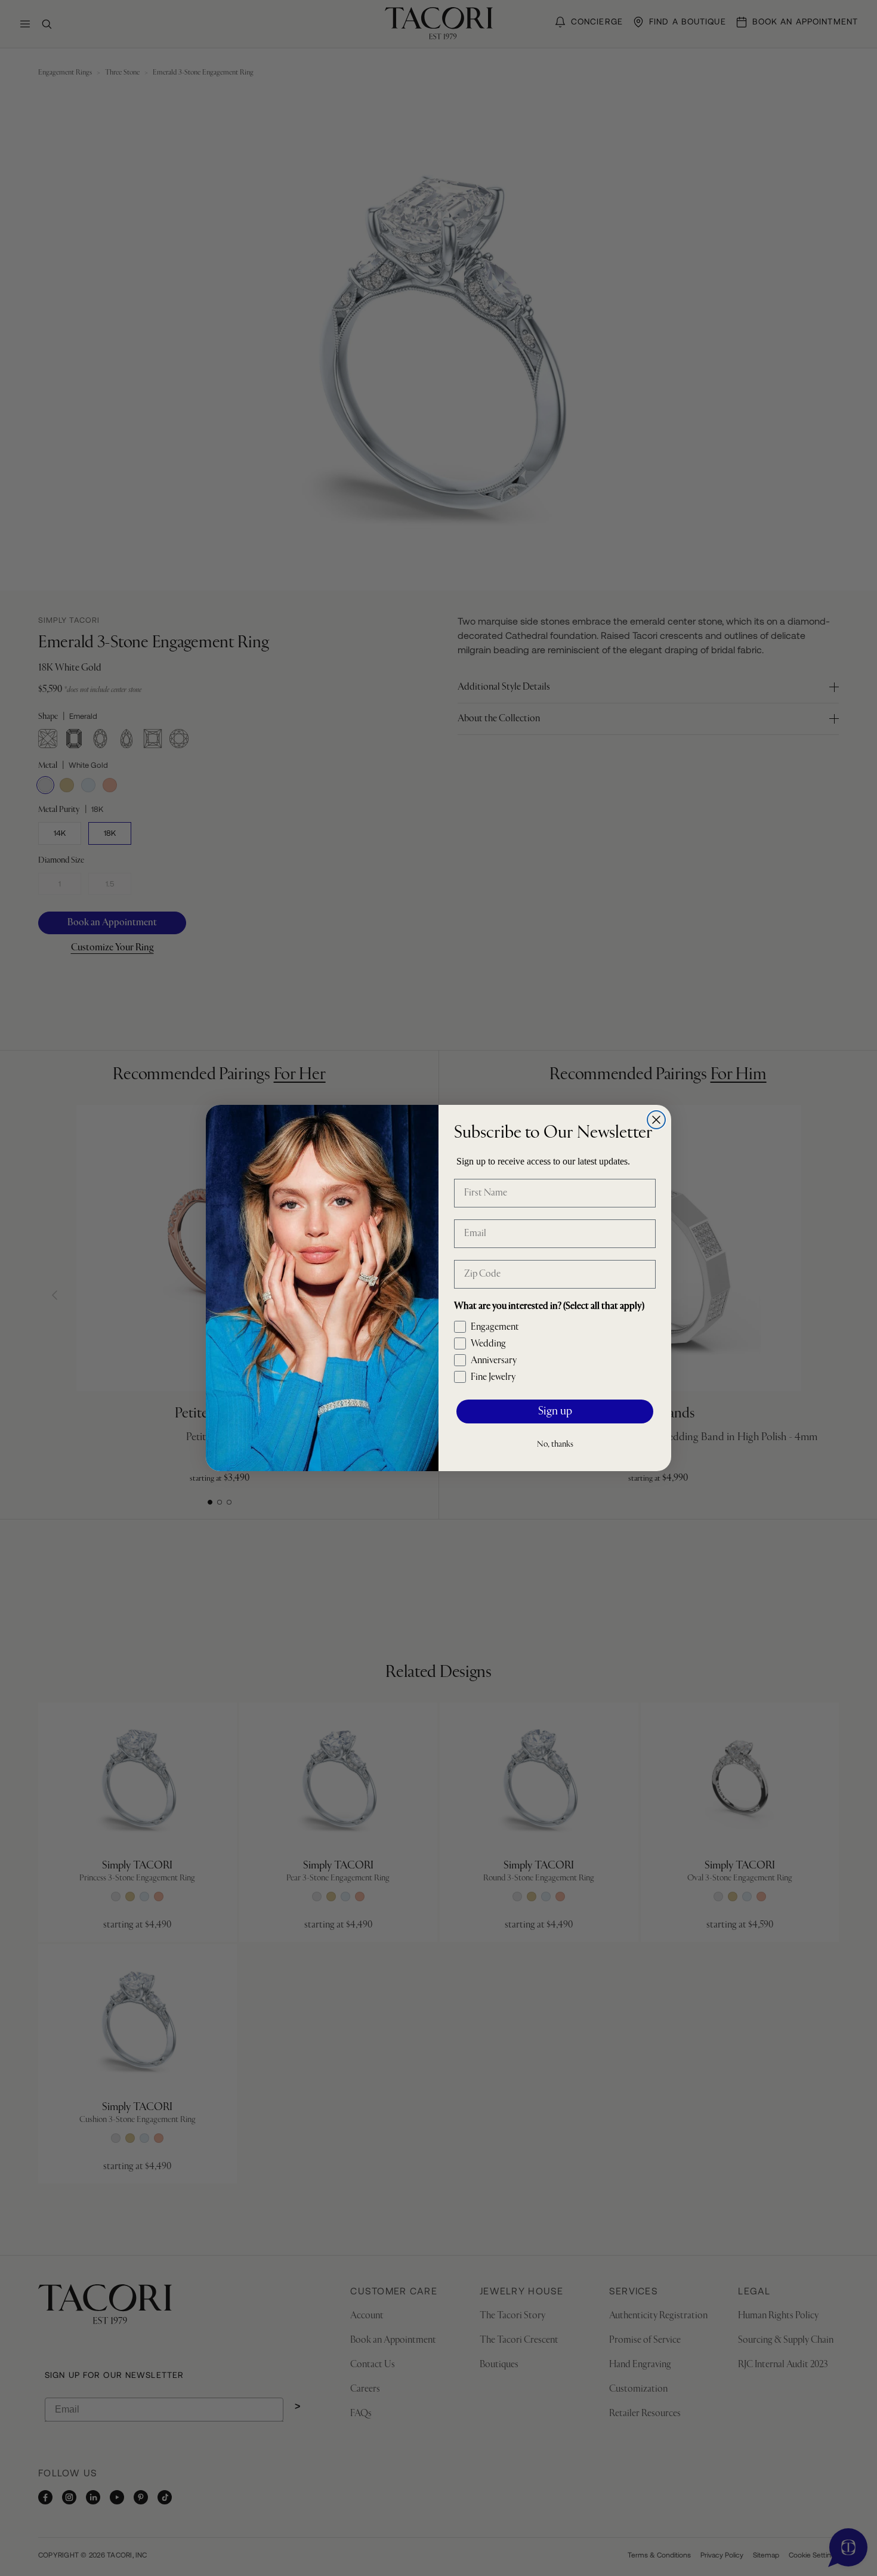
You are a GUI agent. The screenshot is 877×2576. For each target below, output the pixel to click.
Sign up (555, 1412)
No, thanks (555, 1444)
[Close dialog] (656, 1120)
